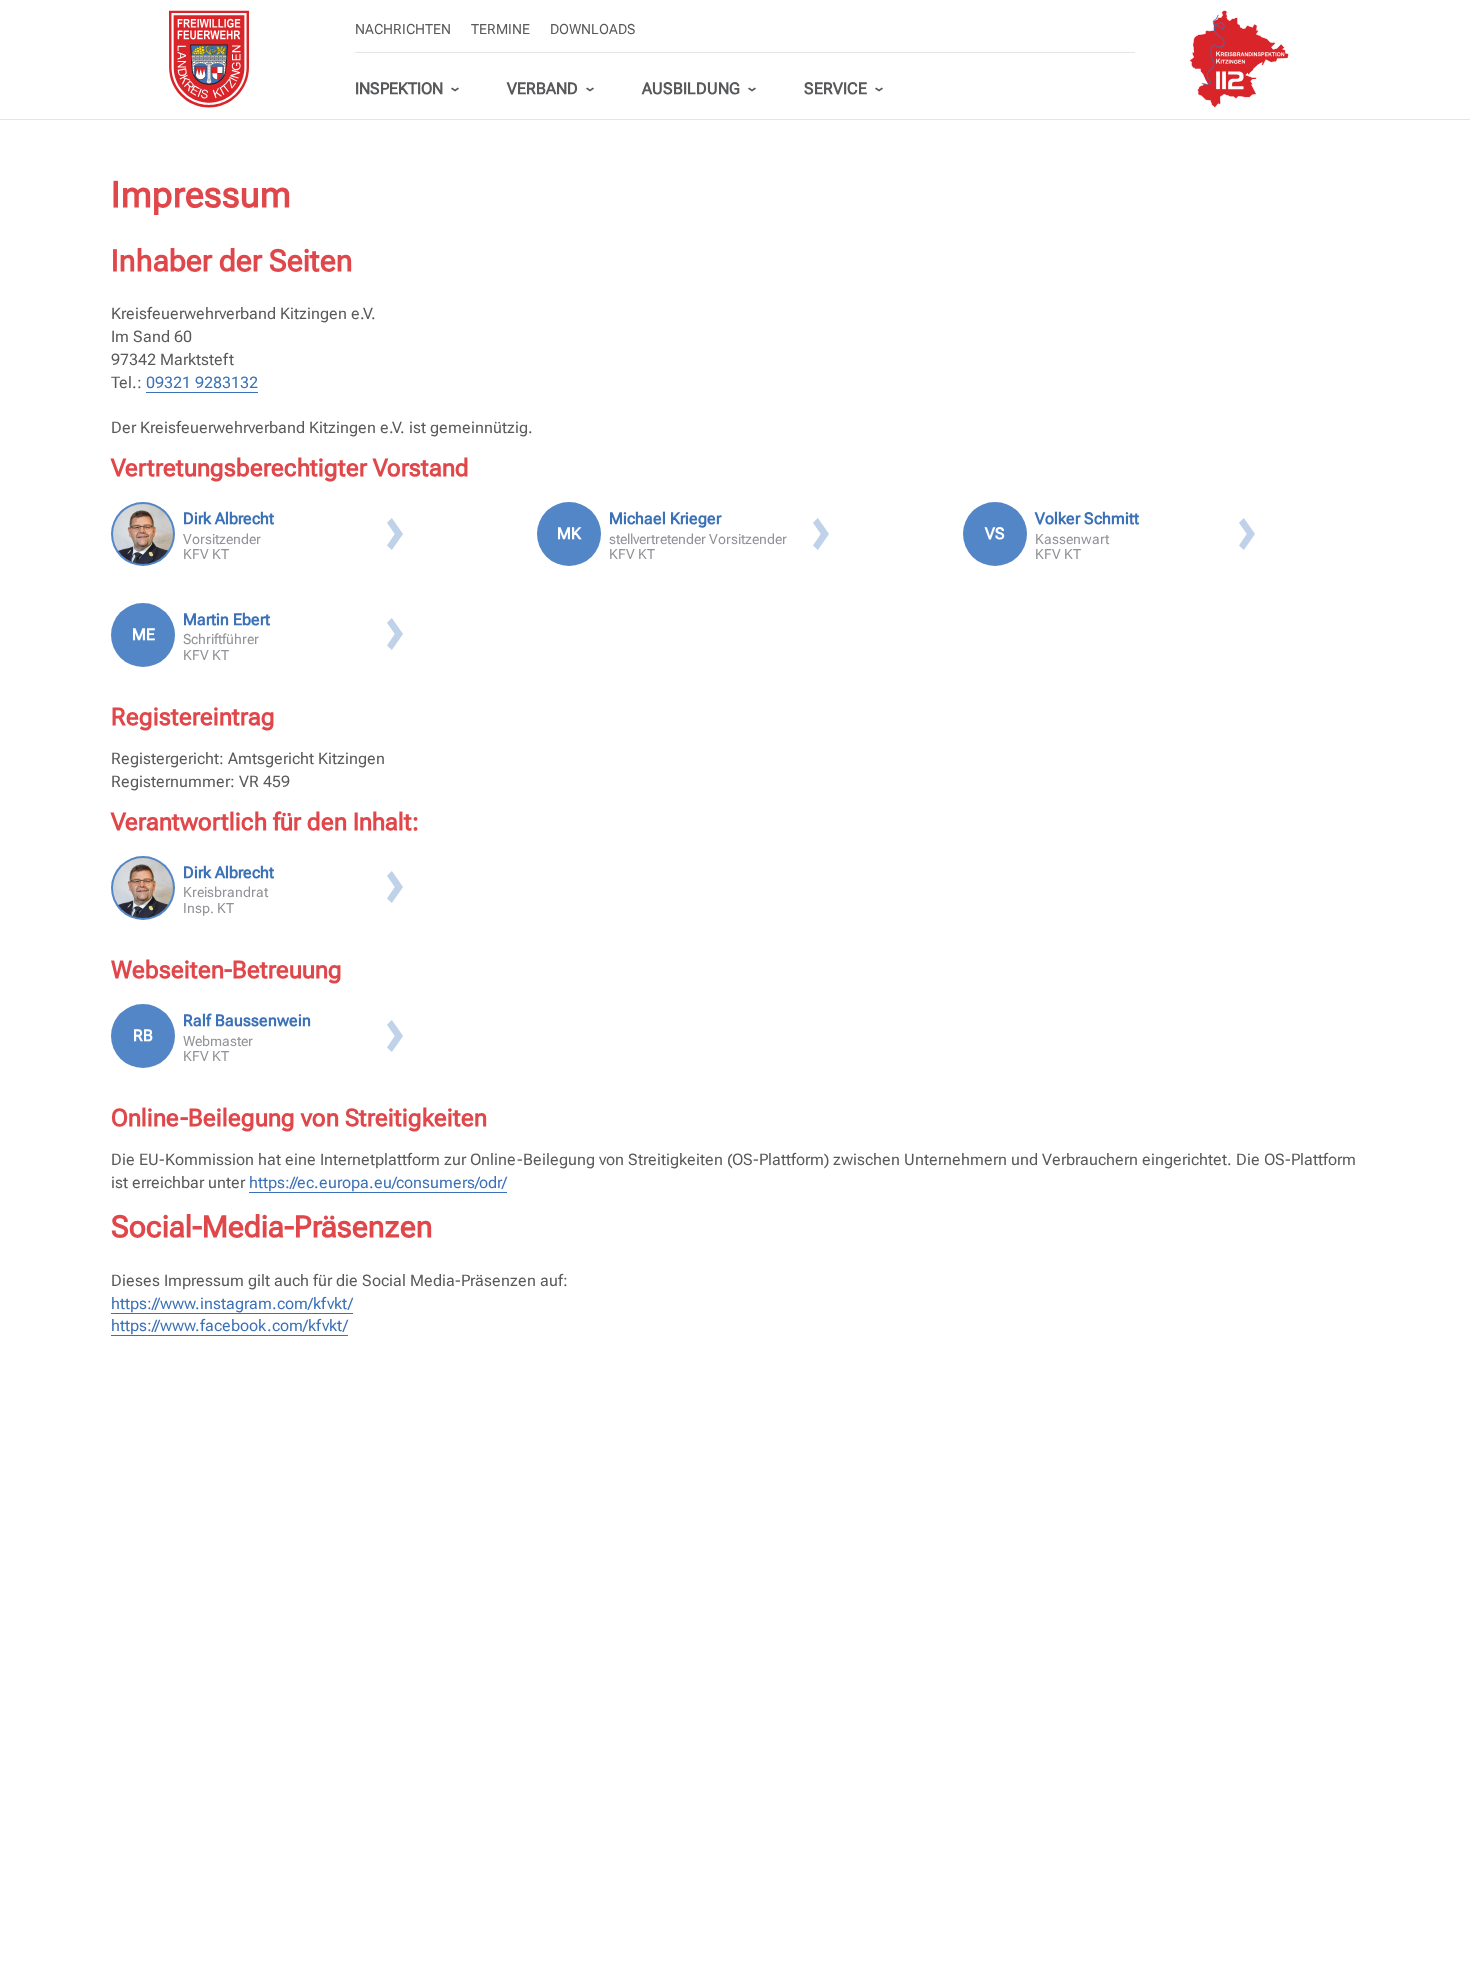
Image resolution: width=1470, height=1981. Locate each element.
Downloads (592, 29)
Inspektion (399, 88)
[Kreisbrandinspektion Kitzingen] (1239, 59)
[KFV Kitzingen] (209, 59)
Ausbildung (691, 88)
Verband (542, 88)
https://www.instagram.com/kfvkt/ (232, 1303)
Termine (500, 29)
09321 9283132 (202, 382)
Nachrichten (403, 29)
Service (835, 88)
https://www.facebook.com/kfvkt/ (229, 1325)
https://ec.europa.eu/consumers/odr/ (378, 1182)
